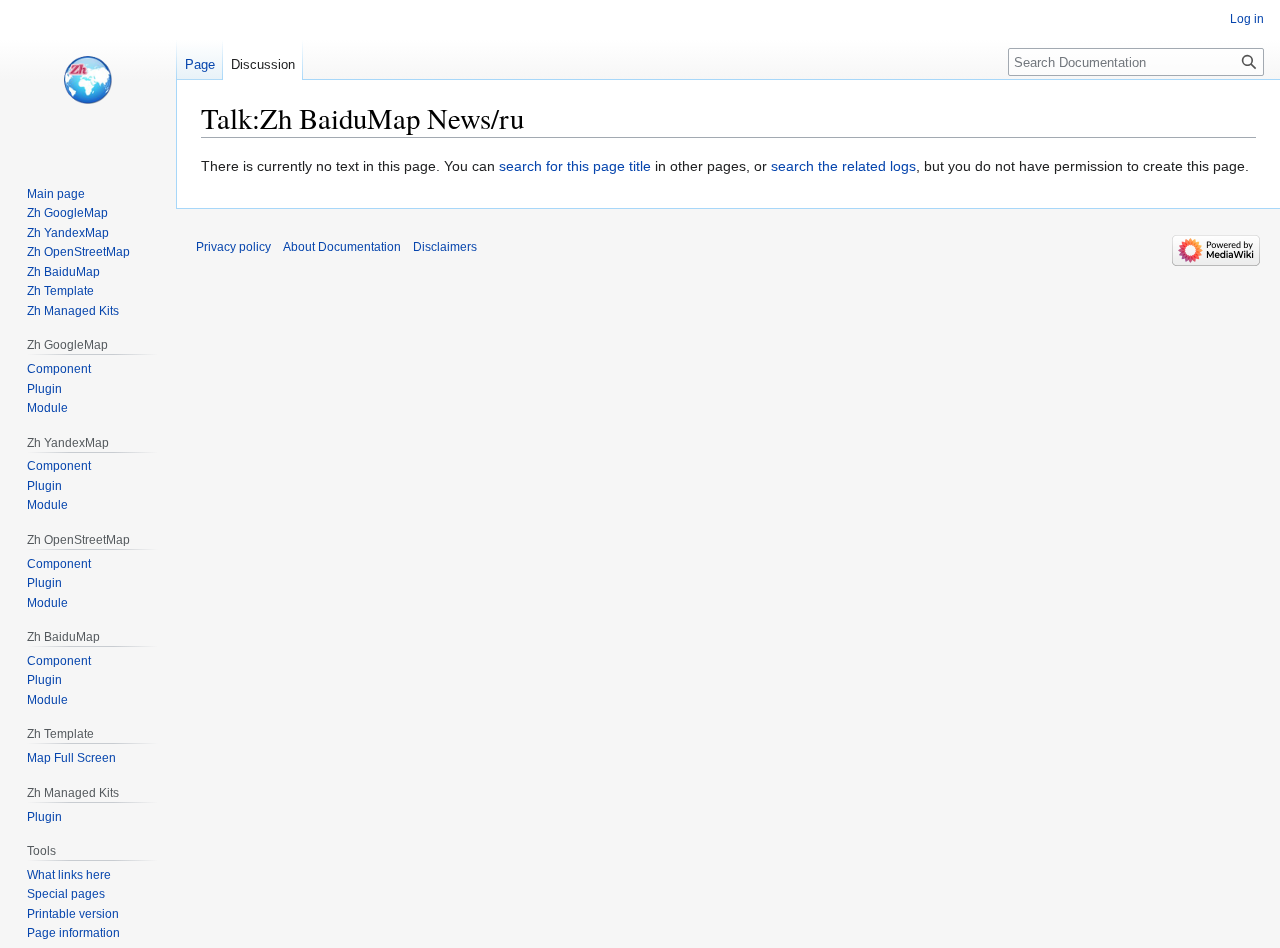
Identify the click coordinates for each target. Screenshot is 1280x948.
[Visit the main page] (88, 80)
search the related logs (843, 166)
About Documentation (342, 247)
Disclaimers (445, 247)
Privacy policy (233, 247)
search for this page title (575, 166)
